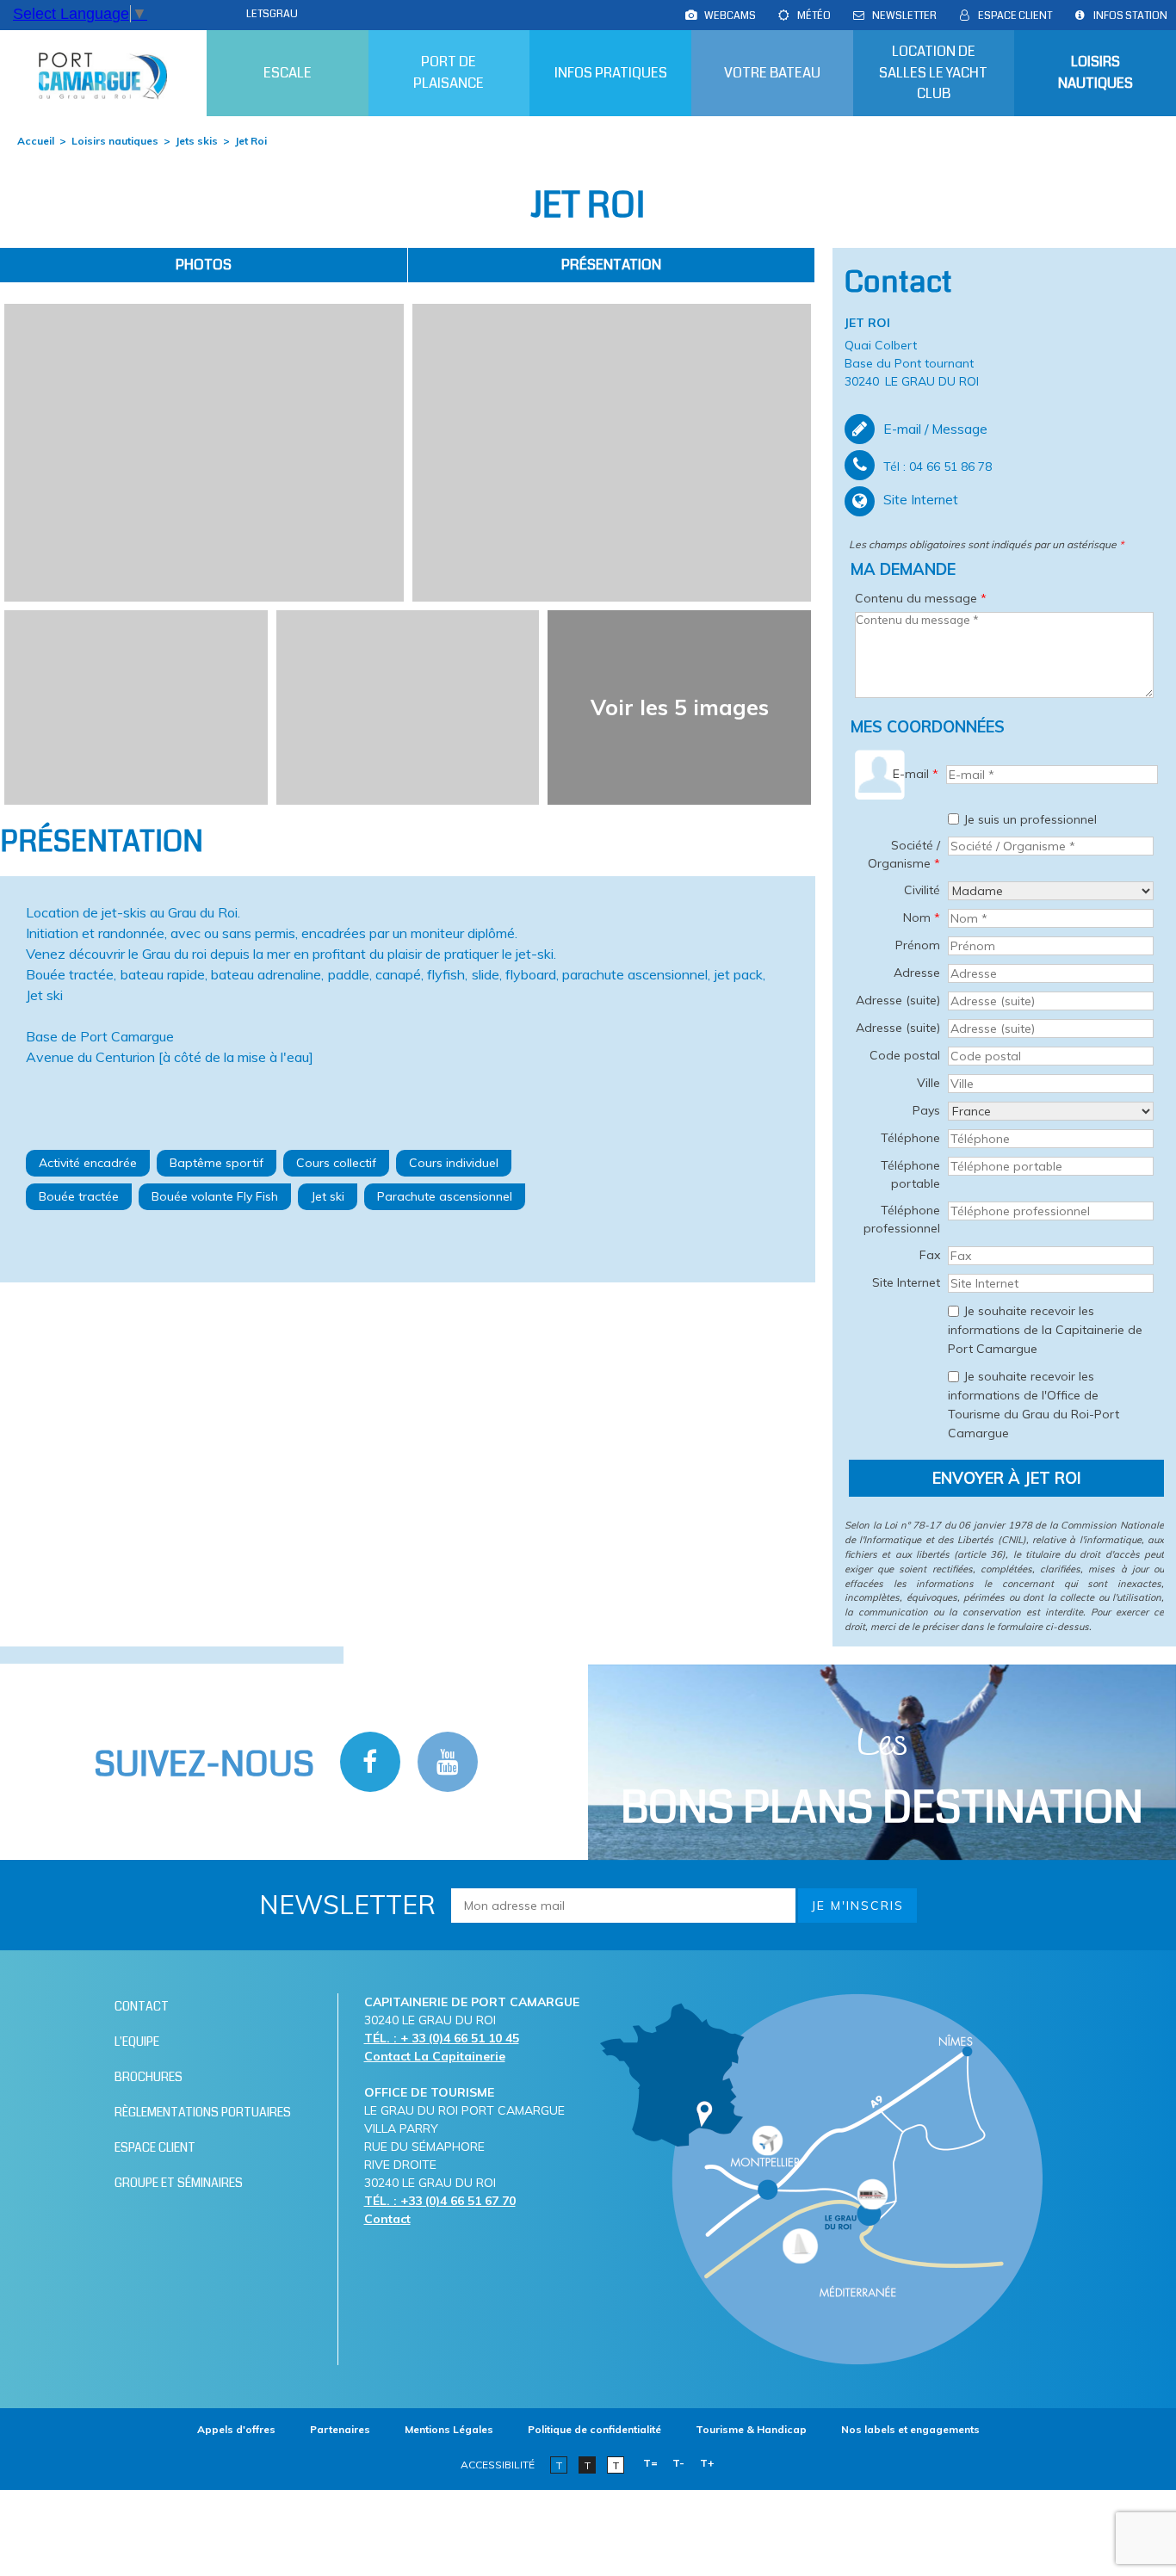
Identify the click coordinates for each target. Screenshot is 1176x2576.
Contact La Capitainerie (435, 2056)
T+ (707, 2463)
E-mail (916, 774)
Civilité (922, 890)
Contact (387, 2219)
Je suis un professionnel (1030, 819)
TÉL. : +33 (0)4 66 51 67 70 (440, 2201)
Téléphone (910, 1138)
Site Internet (921, 499)
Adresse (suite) (898, 1000)
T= (650, 2463)
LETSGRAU (272, 14)
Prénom (918, 945)
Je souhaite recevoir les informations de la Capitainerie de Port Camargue (1045, 1330)
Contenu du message (921, 598)
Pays (926, 1110)
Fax (930, 1255)
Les (882, 1779)
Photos (204, 265)
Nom (922, 917)
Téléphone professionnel (902, 1219)
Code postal (905, 1055)
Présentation (611, 265)
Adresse (917, 973)
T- (678, 2463)
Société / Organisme (904, 854)
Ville (928, 1083)
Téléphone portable (910, 1174)
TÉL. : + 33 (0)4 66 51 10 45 (442, 2038)
